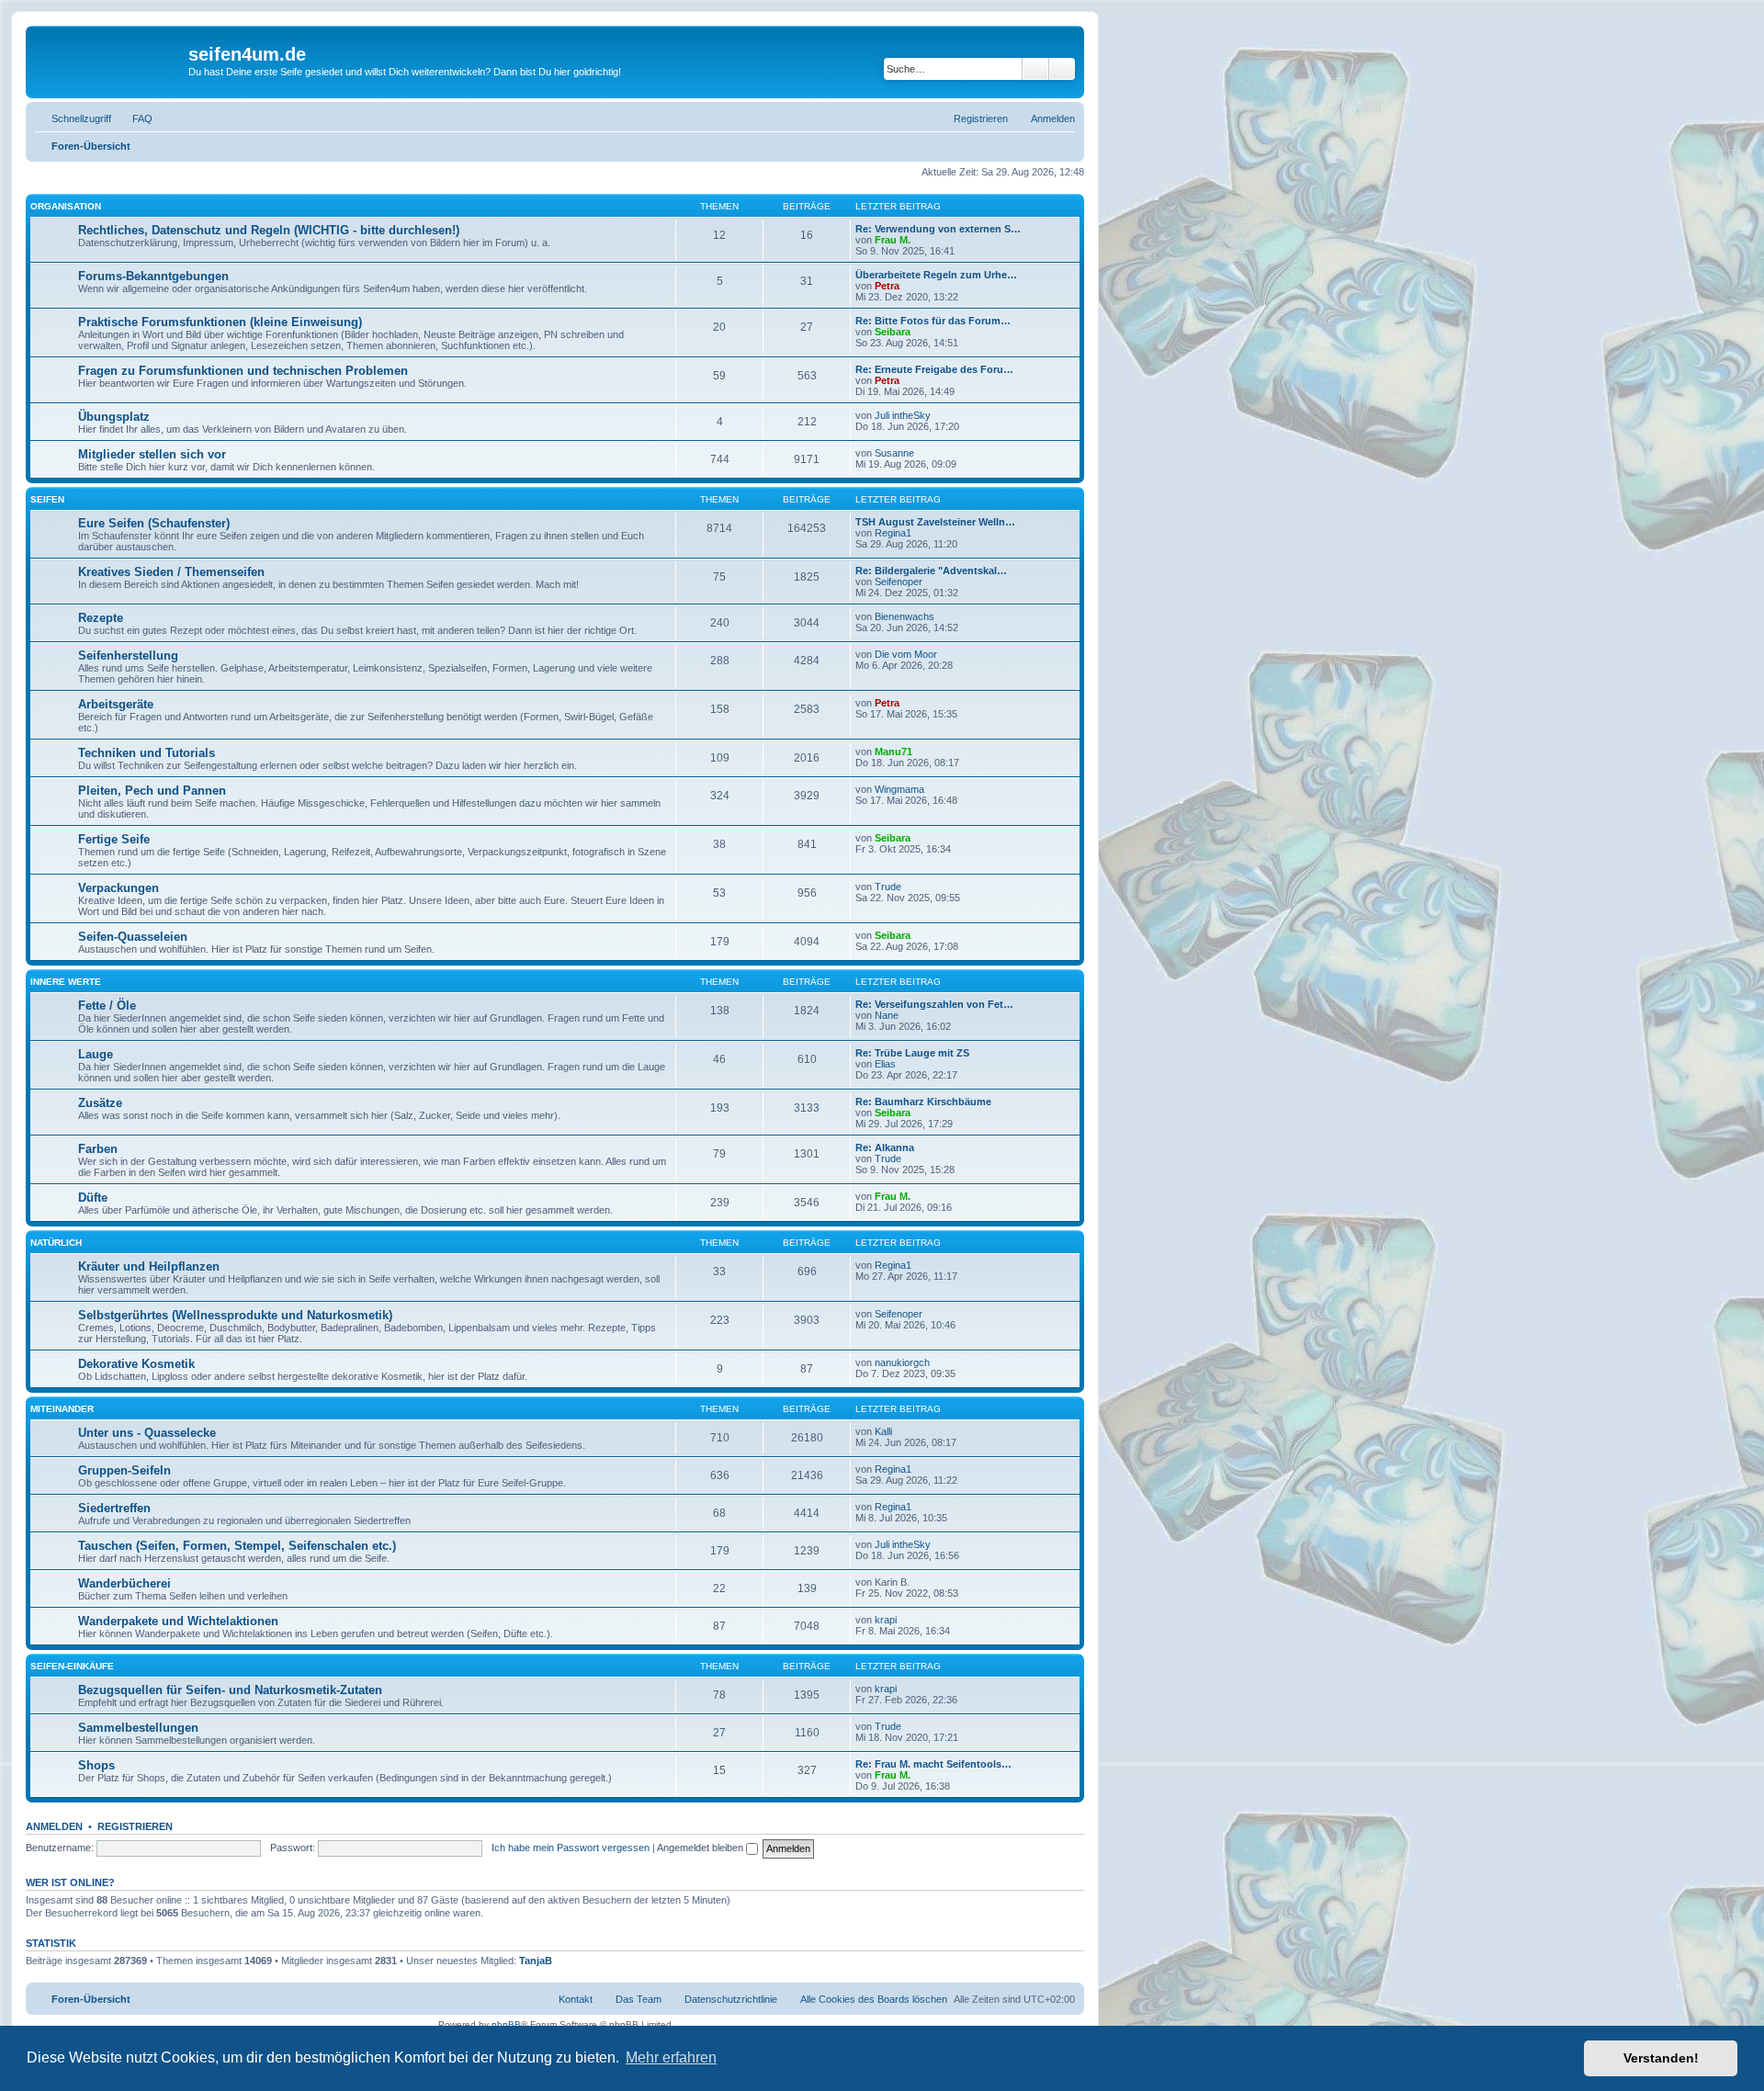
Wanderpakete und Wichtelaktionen (178, 1621)
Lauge (96, 1054)
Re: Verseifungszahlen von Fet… (934, 1004)
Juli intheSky (903, 415)
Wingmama (899, 789)
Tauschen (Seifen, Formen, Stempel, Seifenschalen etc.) (237, 1546)
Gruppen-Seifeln (124, 1470)
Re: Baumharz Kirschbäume (923, 1102)
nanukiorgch (902, 1362)
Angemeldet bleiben (701, 1848)
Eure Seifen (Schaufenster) (154, 523)
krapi (886, 1620)
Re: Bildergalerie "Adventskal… (931, 571)
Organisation (66, 206)
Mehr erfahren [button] (671, 2057)
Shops (96, 1765)
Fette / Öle (107, 1006)
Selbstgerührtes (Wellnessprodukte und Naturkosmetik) (235, 1315)
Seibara (893, 332)
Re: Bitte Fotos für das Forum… (933, 321)
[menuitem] (134, 119)
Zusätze (100, 1103)
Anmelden (54, 1826)
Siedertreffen (114, 1508)
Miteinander (62, 1409)
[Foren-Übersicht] (109, 60)
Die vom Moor (906, 654)
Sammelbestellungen (138, 1728)
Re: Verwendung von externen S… (938, 229)
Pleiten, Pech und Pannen (152, 791)
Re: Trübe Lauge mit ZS (912, 1053)
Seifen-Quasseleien (133, 937)
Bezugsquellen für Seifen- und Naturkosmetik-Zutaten (230, 1690)
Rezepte (101, 618)
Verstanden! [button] (1661, 2058)
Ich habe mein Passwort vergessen (571, 1848)
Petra (887, 286)
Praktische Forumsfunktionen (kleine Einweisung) (220, 322)
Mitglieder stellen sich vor (152, 454)
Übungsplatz (114, 417)
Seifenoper (899, 582)
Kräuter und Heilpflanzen (149, 1266)
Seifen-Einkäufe (72, 1666)
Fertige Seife (114, 839)
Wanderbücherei (124, 1583)
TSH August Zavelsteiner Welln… (935, 522)
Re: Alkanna (885, 1147)
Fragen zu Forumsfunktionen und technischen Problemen (243, 371)
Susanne (894, 453)
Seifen (47, 499)
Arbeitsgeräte (116, 704)
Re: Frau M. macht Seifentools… (933, 1764)
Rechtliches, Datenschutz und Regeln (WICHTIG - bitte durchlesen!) (269, 230)
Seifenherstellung (128, 656)
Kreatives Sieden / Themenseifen (171, 572)
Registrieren (135, 1826)
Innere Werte (66, 982)
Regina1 (893, 533)
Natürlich (56, 1243)
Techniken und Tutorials (147, 753)
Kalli (883, 1431)
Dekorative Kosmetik (136, 1364)
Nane (887, 1015)
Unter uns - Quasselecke (147, 1433)
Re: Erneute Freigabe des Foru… (934, 369)
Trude (888, 887)
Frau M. (893, 240)
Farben (98, 1149)
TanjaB (536, 1961)
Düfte (93, 1198)
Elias (885, 1064)
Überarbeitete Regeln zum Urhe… (936, 275)
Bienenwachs (905, 616)
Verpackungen (119, 888)
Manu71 (893, 752)
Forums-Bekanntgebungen (153, 276)
